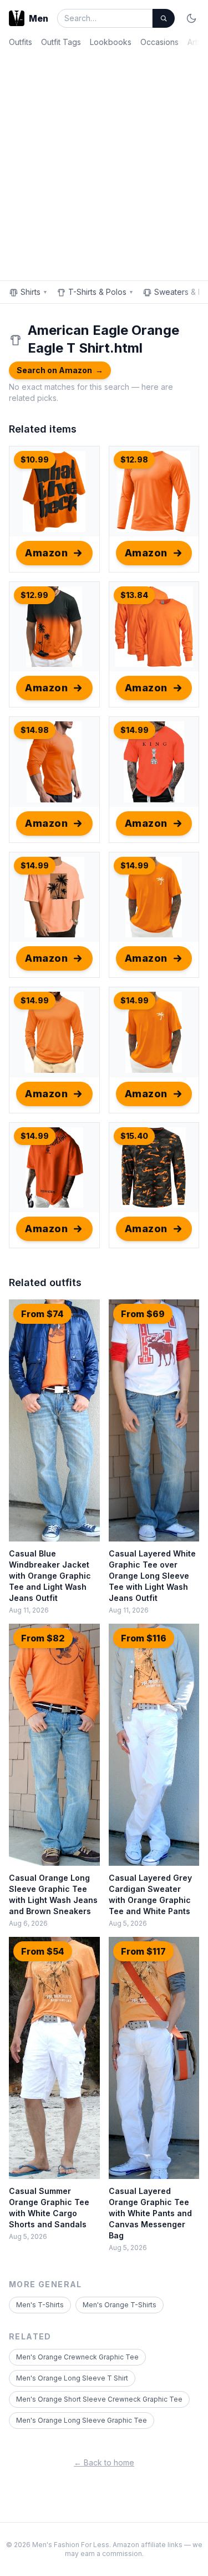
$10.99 (35, 460)
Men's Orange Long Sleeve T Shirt (72, 2378)
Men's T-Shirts (40, 2305)
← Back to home (104, 2462)
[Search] (164, 18)
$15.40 (134, 1136)
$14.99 (135, 730)
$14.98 (35, 730)
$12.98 (134, 460)
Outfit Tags (61, 42)
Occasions (159, 42)
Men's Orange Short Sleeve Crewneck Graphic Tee (99, 2399)
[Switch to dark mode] (191, 18)
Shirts (34, 292)
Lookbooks (111, 42)
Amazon (46, 553)
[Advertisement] (104, 162)
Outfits (21, 42)
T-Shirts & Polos (101, 292)
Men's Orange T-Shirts (120, 2305)
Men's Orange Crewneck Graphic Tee (77, 2357)
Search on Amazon (60, 370)
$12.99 (34, 595)
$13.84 (134, 595)
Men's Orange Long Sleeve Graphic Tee (82, 2420)
